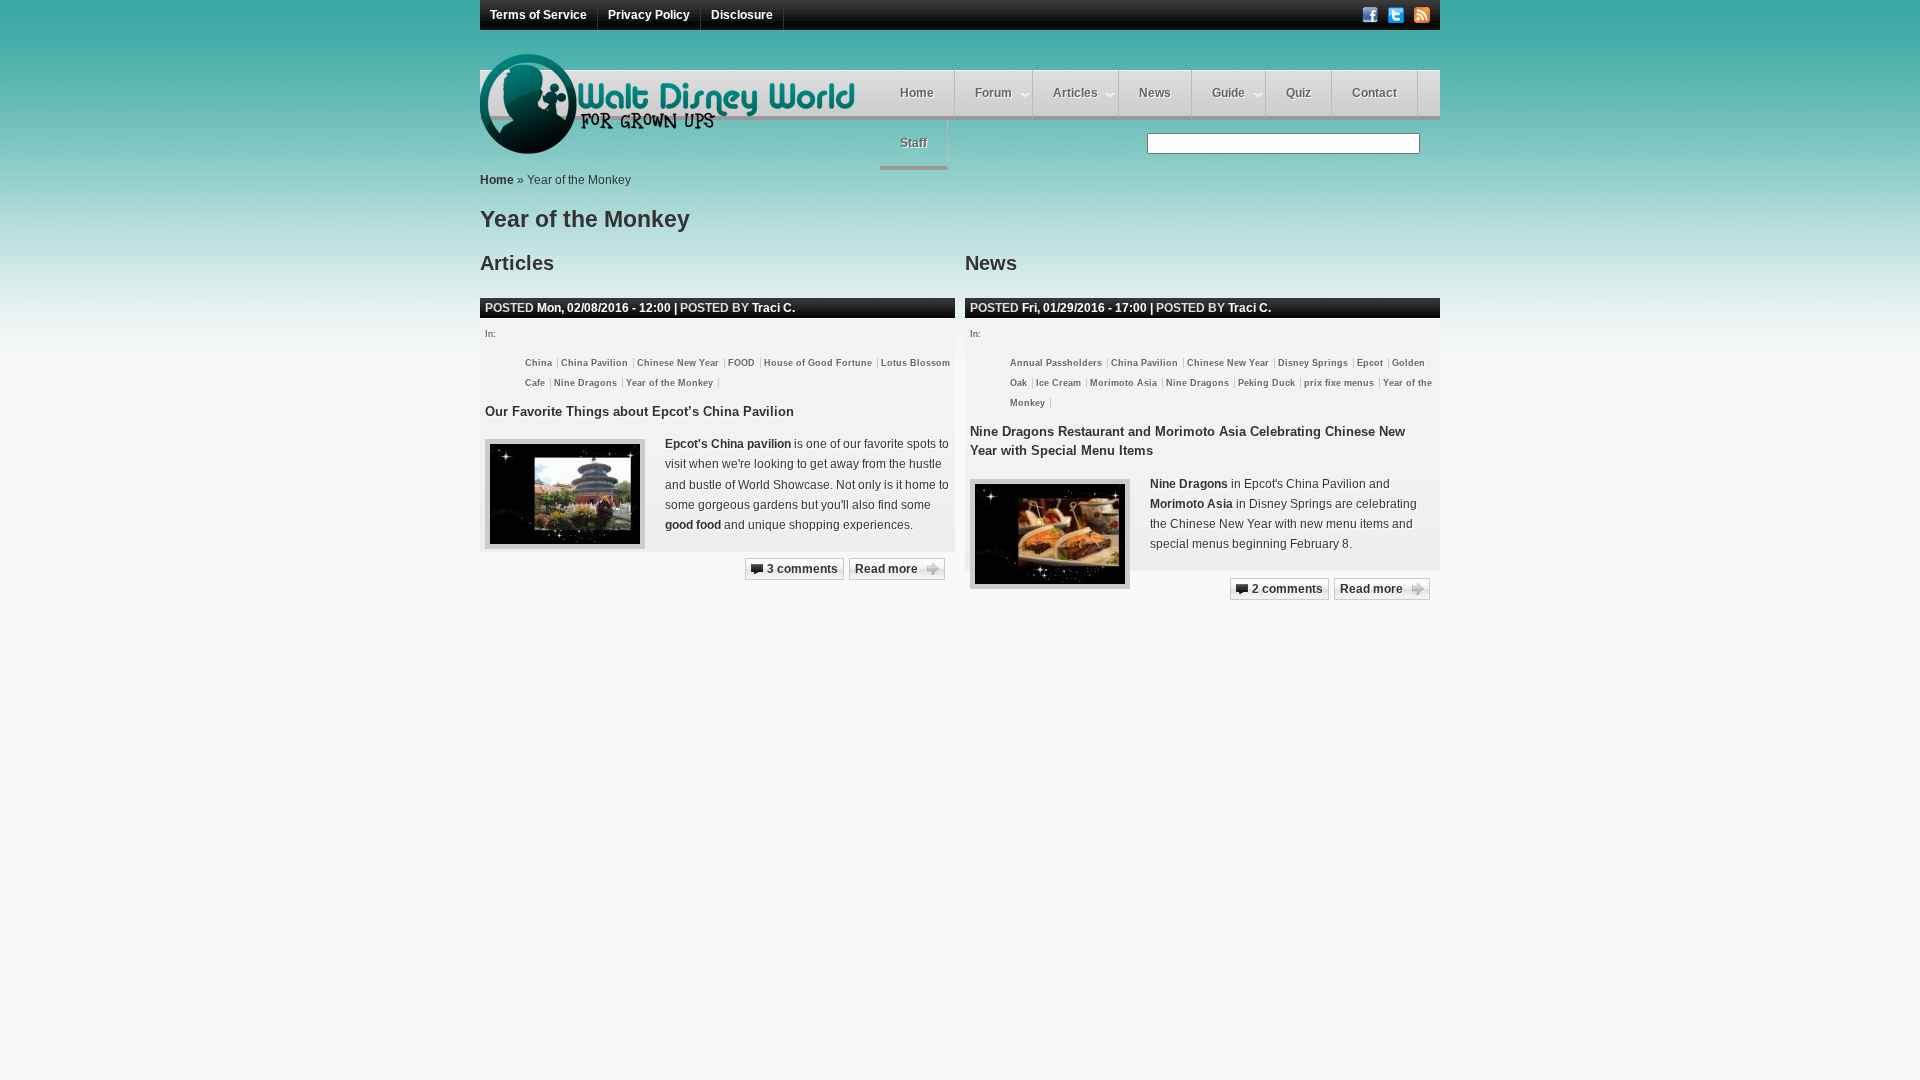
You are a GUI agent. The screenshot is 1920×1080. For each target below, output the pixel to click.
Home (917, 93)
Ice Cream (1058, 383)
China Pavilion (1144, 363)
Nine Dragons (1197, 383)
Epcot (1370, 363)
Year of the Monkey (669, 383)
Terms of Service (538, 15)
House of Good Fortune (818, 363)
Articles (1075, 93)
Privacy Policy (649, 15)
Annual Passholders (1056, 363)
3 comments (802, 569)
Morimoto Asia (1123, 383)
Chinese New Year (1228, 363)
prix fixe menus (1339, 383)
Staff (913, 143)
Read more (1371, 589)
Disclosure (742, 15)
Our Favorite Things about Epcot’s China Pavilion (639, 411)
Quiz (1298, 93)
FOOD (741, 363)
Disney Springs (1313, 363)
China (538, 363)
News (1155, 93)
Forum (993, 93)
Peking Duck (1266, 383)
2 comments (1287, 589)
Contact (1374, 93)
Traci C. (1249, 308)
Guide (1228, 93)
